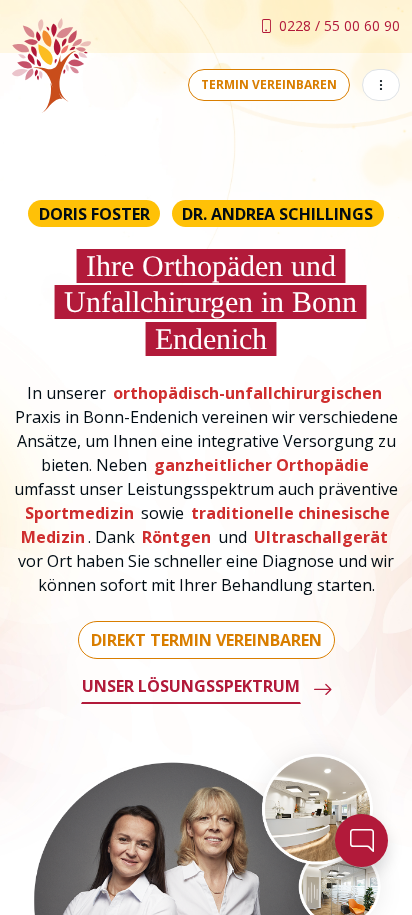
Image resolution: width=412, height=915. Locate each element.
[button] (381, 85)
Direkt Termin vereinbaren (206, 640)
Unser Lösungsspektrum (191, 686)
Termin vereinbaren (269, 84)
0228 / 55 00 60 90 (339, 25)
